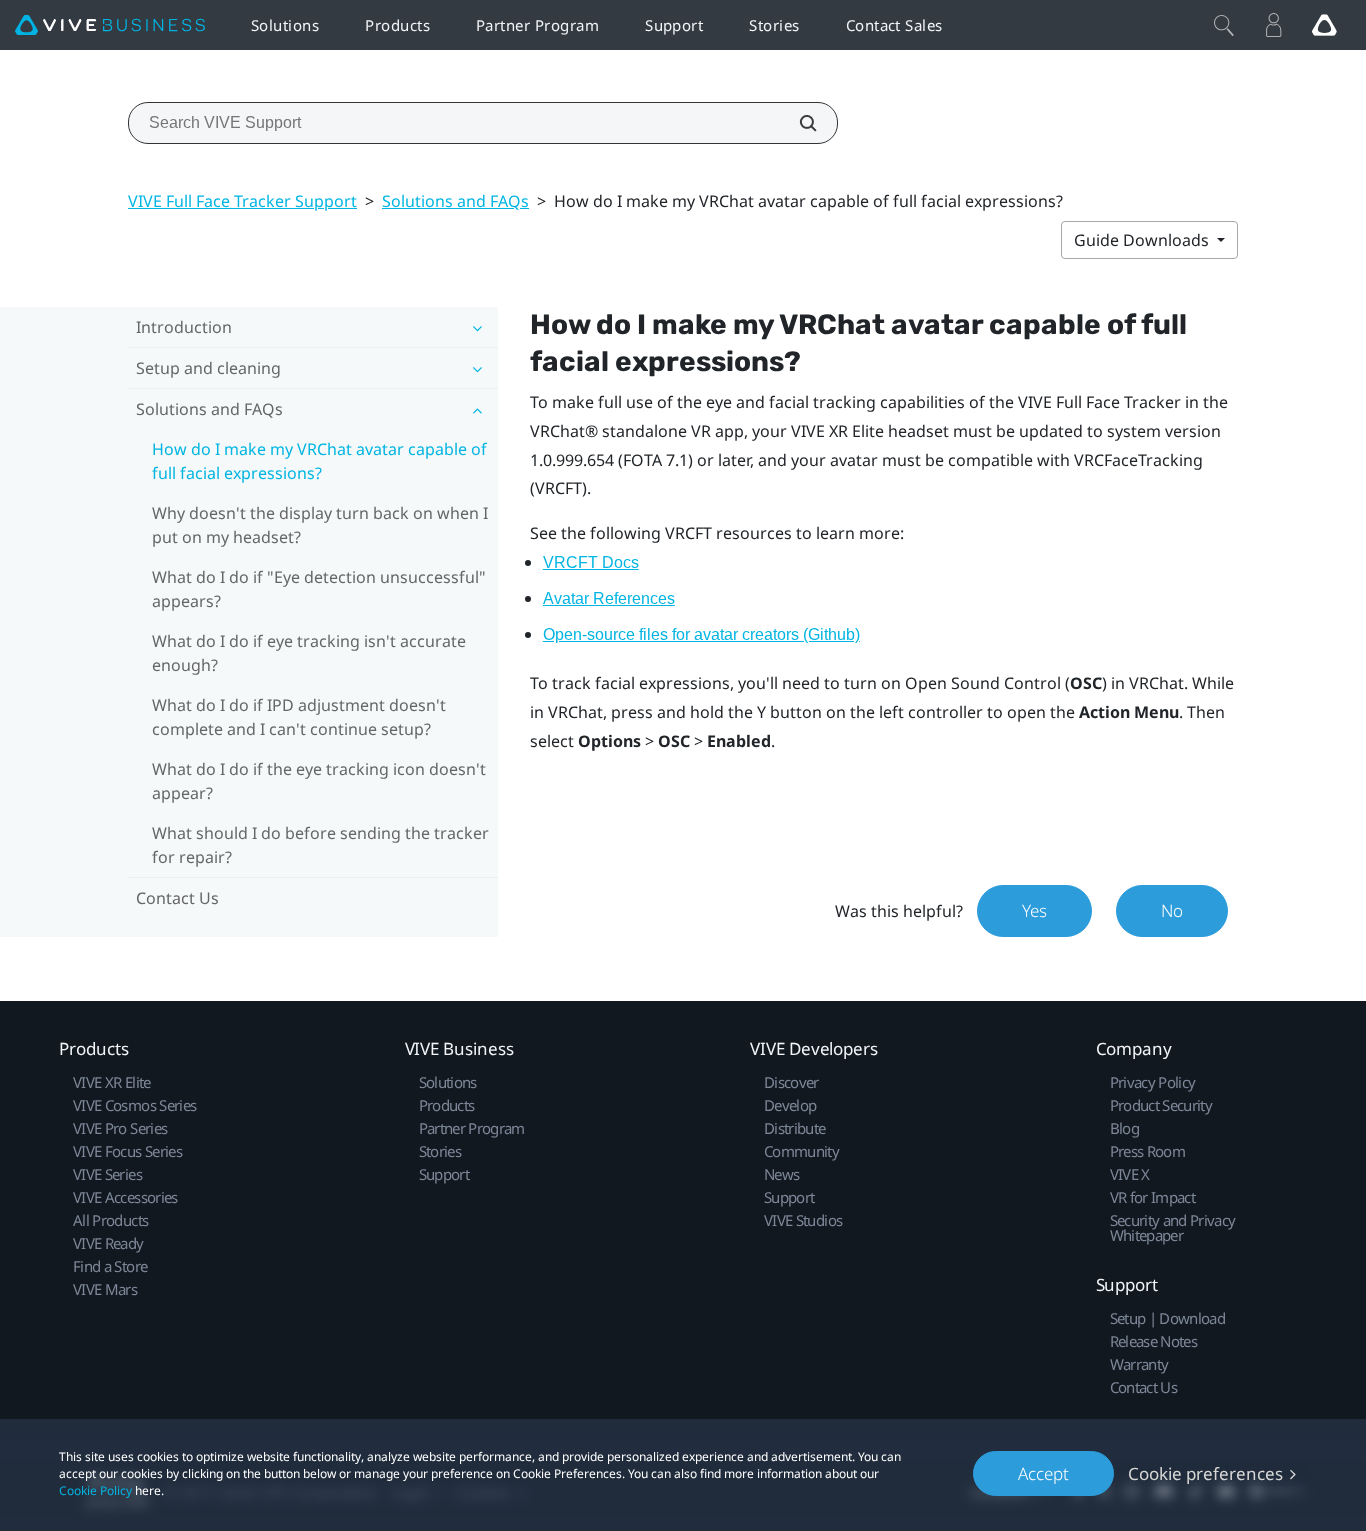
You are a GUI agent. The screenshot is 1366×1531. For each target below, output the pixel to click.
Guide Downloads (1143, 240)
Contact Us (177, 898)
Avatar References (609, 598)
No (1172, 910)
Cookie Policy (95, 1490)
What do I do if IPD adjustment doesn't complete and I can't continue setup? (299, 717)
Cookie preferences (1205, 1473)
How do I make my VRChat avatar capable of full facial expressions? (319, 461)
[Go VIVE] (1324, 25)
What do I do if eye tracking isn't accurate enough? (309, 653)
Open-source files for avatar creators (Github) (701, 634)
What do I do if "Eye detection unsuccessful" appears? (319, 589)
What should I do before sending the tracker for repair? (320, 845)
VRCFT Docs (591, 562)
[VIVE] (110, 25)
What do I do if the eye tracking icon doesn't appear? (319, 781)
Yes (1034, 910)
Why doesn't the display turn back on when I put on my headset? (320, 525)
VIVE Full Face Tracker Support (242, 201)
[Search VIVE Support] (797, 123)
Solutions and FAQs (455, 201)
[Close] (1224, 25)
